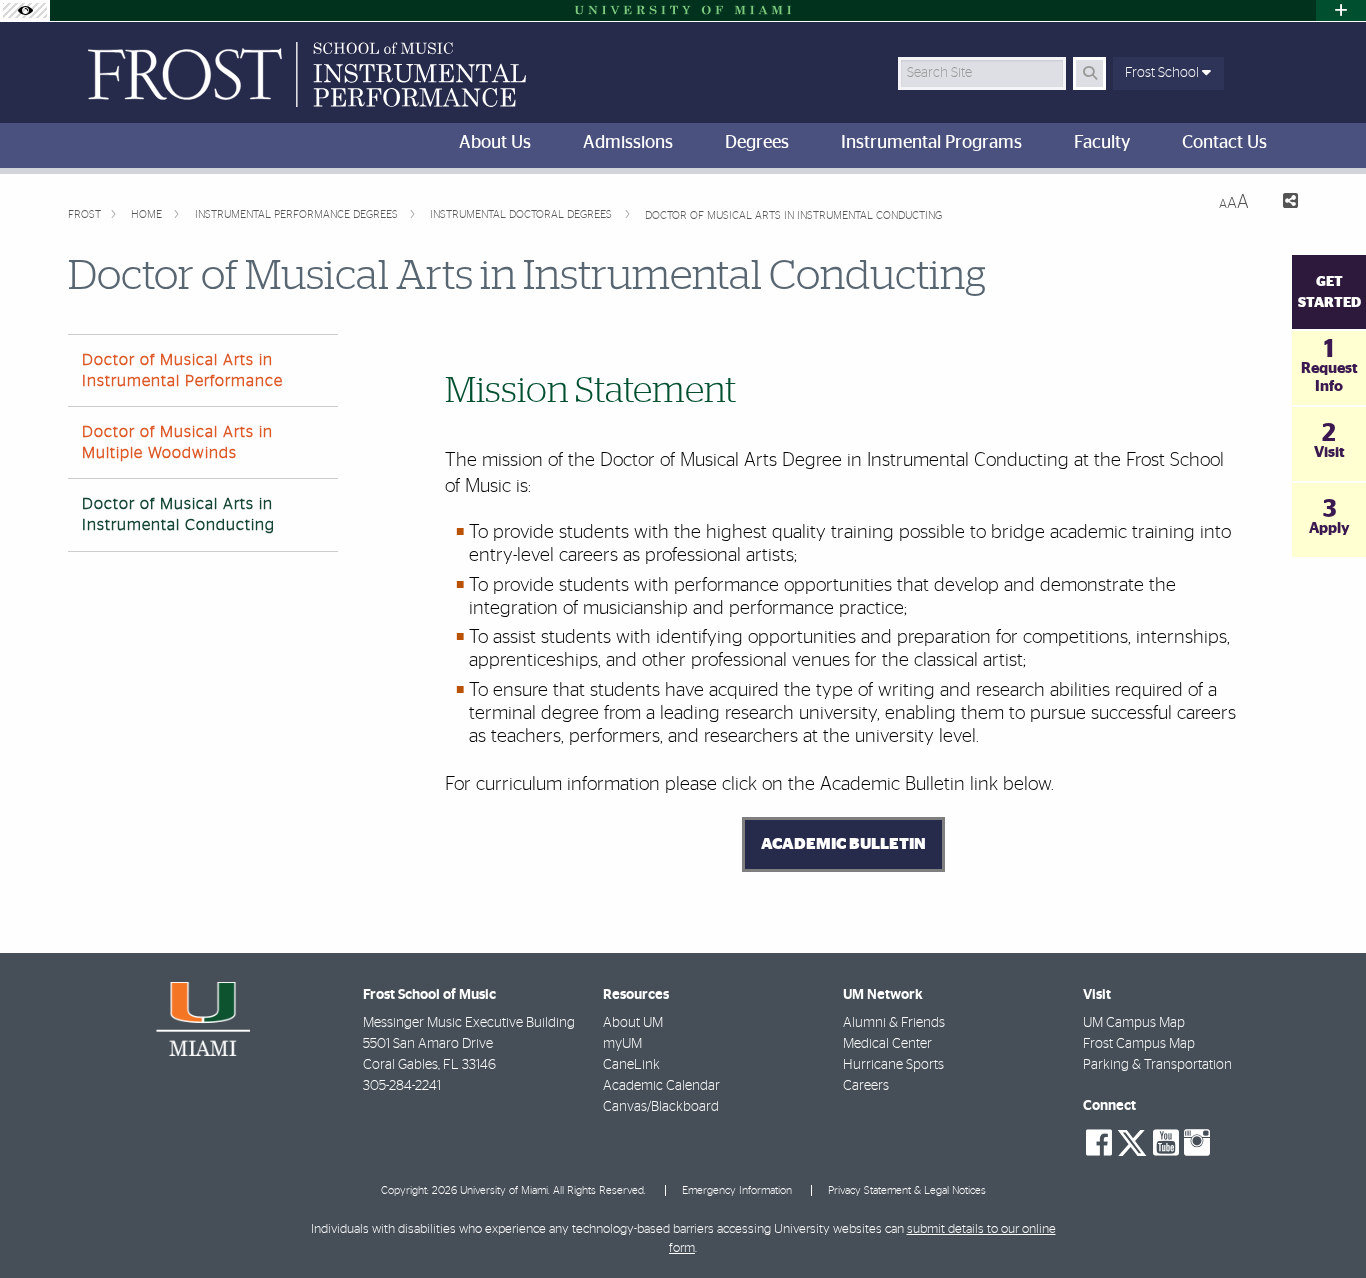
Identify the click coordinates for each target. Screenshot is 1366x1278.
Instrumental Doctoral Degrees (522, 214)
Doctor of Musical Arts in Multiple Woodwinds (177, 442)
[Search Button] (1089, 73)
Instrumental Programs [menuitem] (931, 143)
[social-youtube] (1166, 1143)
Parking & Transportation (1157, 1065)
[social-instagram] (1197, 1143)
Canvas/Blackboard (661, 1107)
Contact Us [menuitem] (1224, 143)
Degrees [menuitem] (757, 143)
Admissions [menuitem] (628, 143)
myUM (622, 1044)
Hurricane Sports (893, 1065)
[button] (1322, 1222)
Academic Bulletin (843, 844)
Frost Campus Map (1139, 1044)
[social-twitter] (1132, 1141)
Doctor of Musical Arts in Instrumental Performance (182, 370)
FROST (84, 214)
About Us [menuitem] (495, 143)
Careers (866, 1086)
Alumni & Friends (894, 1023)
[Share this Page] (1281, 203)
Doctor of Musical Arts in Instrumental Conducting (793, 215)
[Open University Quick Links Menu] (1341, 10)
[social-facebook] (1099, 1143)
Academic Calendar (661, 1086)
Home (148, 214)
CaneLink (631, 1065)
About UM (633, 1023)
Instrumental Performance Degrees (298, 214)
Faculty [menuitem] (1102, 143)
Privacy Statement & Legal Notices (907, 1190)
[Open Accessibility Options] (25, 10)
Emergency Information (737, 1190)
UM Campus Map (1134, 1023)
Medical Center (887, 1044)
